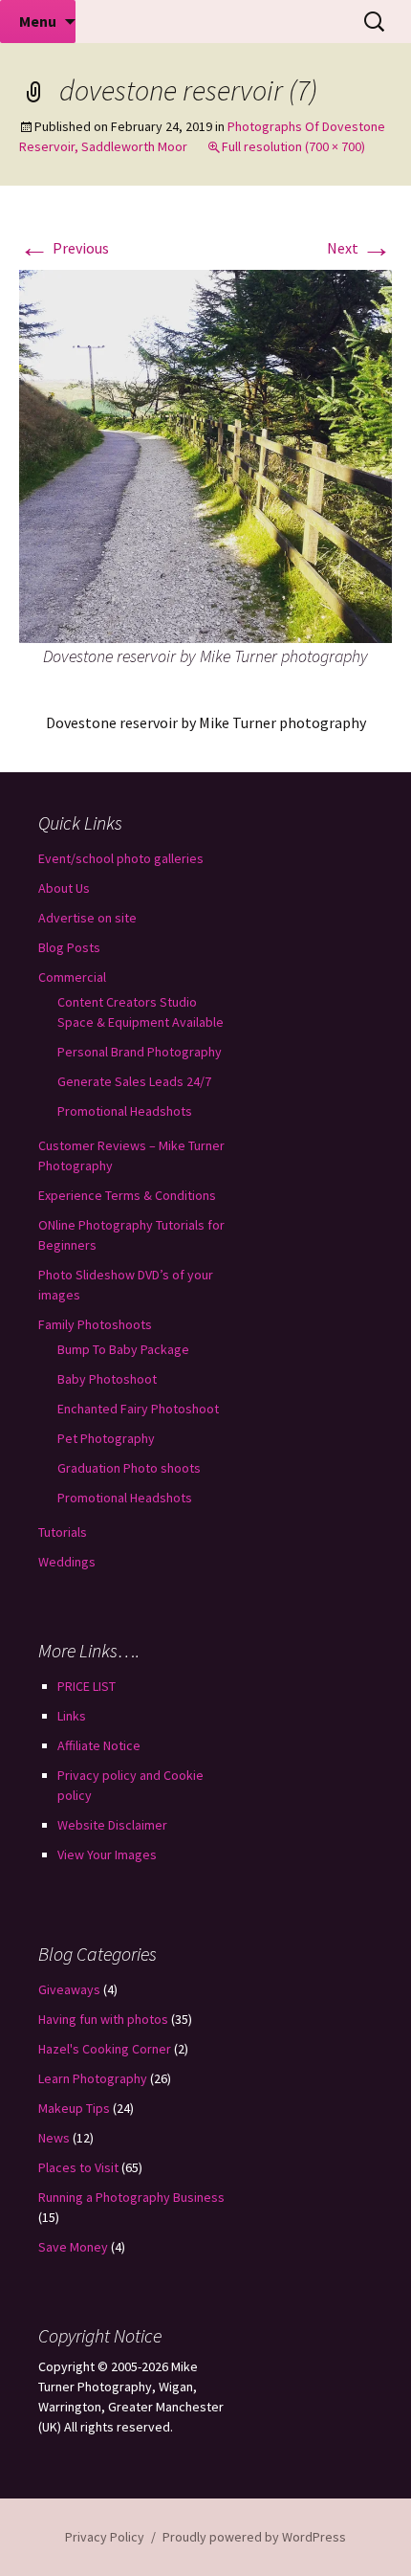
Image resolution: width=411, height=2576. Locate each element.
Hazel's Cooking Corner (105, 2049)
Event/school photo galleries (121, 858)
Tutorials (63, 1532)
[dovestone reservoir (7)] (205, 455)
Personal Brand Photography (140, 1052)
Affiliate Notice (99, 1745)
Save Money (73, 2247)
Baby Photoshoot (107, 1379)
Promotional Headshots (125, 1111)
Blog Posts (69, 947)
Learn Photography (93, 2078)
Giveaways (69, 1989)
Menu (38, 21)
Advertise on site (87, 918)
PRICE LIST (87, 1686)
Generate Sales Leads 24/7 (134, 1081)
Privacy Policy (105, 2537)
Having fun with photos (103, 2019)
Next (359, 248)
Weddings (67, 1562)
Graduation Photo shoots (129, 1468)
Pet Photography (106, 1438)
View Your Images (107, 1854)
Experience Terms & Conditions (127, 1195)
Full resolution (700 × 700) (293, 146)
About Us (64, 888)
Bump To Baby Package (123, 1349)
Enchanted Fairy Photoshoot (138, 1409)
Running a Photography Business (131, 2197)
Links (72, 1716)
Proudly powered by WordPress (254, 2537)
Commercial (72, 977)
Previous (64, 248)
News (54, 2138)
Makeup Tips (74, 2108)
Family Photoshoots (95, 1324)
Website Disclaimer (112, 1825)
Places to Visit (78, 2167)
